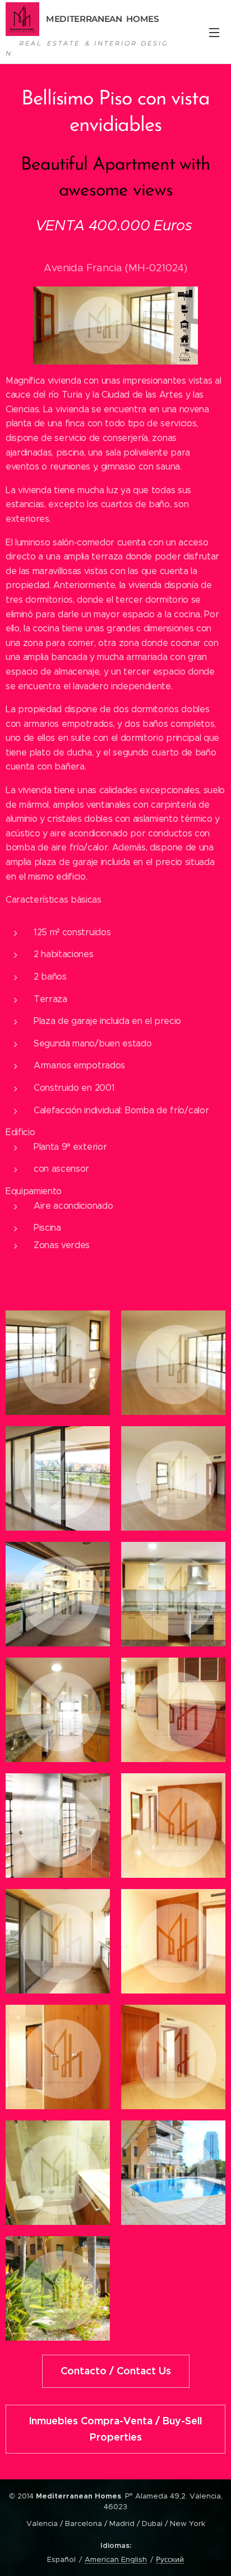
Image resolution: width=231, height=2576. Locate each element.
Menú (214, 32)
